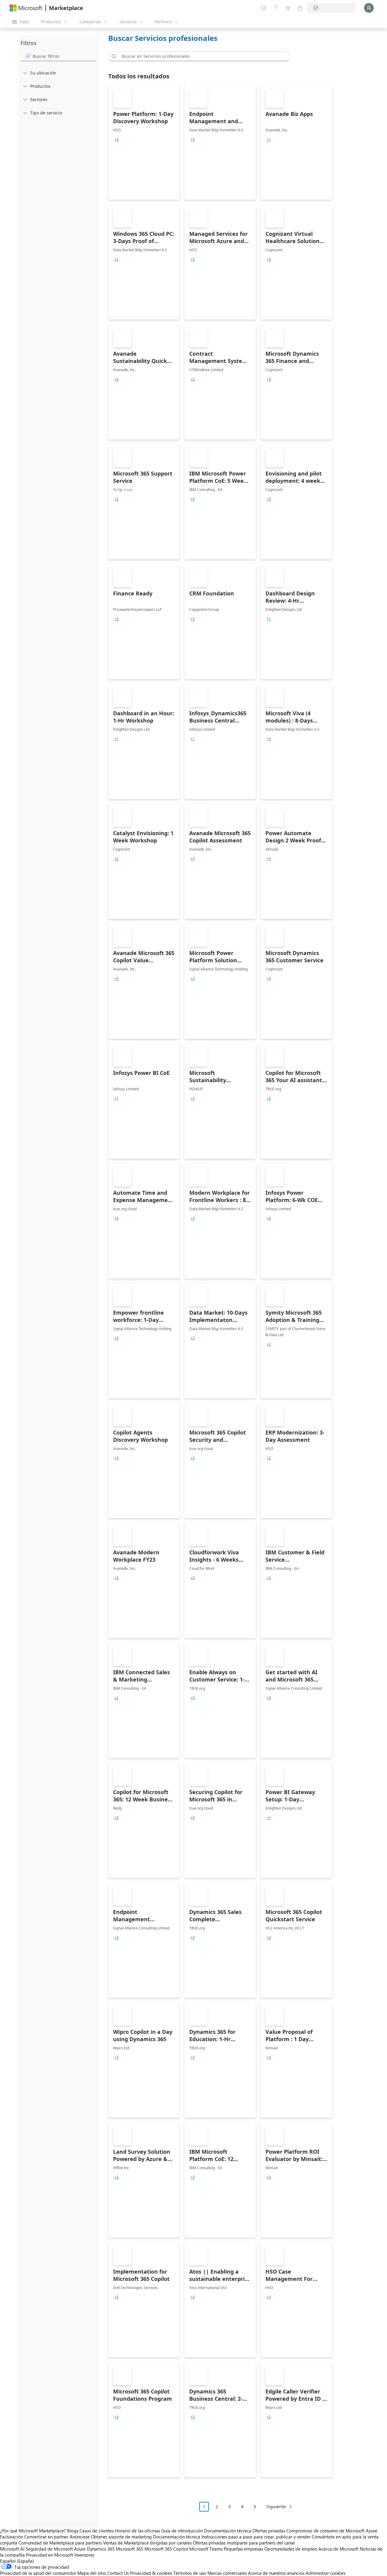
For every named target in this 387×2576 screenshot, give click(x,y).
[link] (144, 142)
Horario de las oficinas (137, 2531)
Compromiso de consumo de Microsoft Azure (332, 2531)
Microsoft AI (12, 2549)
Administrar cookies (325, 2573)
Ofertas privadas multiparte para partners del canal (244, 2543)
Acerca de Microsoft (338, 2549)
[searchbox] (64, 56)
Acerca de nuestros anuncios (276, 2573)
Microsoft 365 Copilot (166, 2549)
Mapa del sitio (92, 2573)
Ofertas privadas (269, 2531)
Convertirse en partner (46, 2537)
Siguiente (276, 2507)
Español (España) (17, 2561)
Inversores (84, 2555)
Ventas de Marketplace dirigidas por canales (147, 2543)
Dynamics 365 (101, 2549)
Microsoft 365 (130, 2549)
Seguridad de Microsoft (49, 2549)
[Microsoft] (26, 8)
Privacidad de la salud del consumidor (38, 2573)
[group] (116, 140)
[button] (113, 56)
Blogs (73, 2531)
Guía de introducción (182, 2531)
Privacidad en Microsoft (50, 2555)
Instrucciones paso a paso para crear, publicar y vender (256, 2537)
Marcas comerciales (227, 2573)
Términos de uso (190, 2573)
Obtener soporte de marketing (121, 2537)
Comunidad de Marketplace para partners (60, 2543)
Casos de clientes (97, 2531)
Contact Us (118, 2573)
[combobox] (201, 56)
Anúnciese (80, 2537)
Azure (80, 2549)
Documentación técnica (228, 2531)
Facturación (11, 2537)
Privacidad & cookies (151, 2573)
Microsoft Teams (206, 2549)
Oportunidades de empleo (291, 2549)
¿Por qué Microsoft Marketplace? (33, 2531)
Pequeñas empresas (243, 2549)
